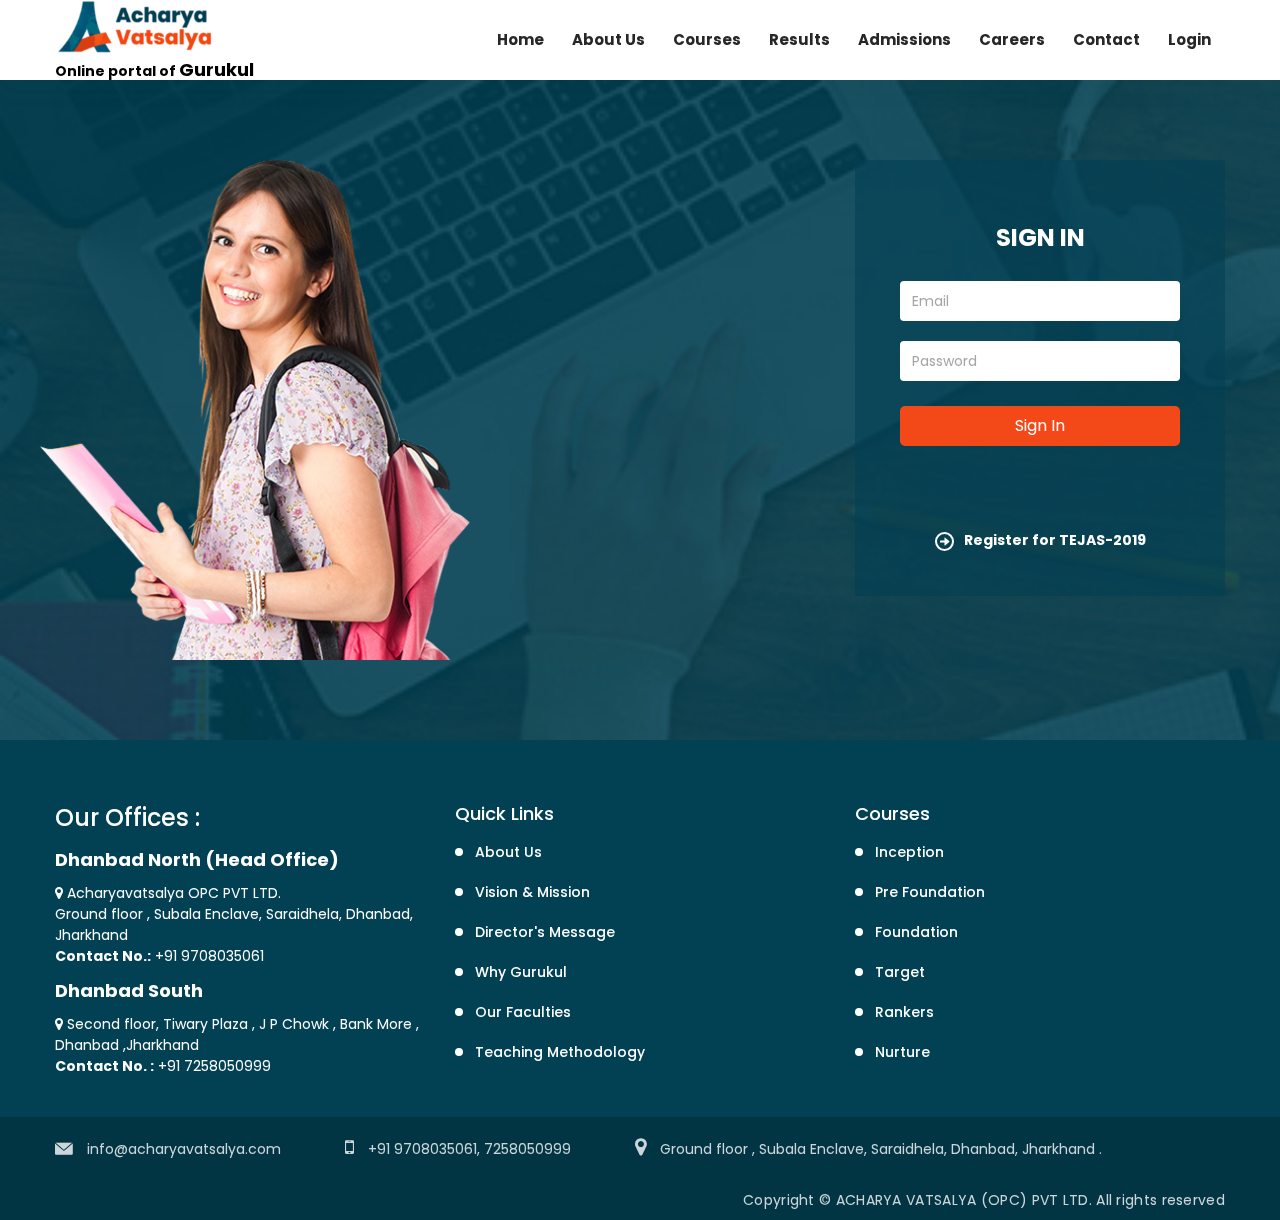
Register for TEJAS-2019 (1055, 540)
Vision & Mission (532, 892)
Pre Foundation (930, 892)
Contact (1106, 39)
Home (520, 39)
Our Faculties (523, 1012)
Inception (909, 852)
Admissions (904, 39)
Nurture (902, 1052)
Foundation (916, 932)
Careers (1012, 39)
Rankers (904, 1012)
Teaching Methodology (560, 1052)
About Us (608, 39)
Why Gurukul (521, 972)
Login (1189, 39)
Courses (707, 39)
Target (900, 972)
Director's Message (545, 932)
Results (799, 39)
